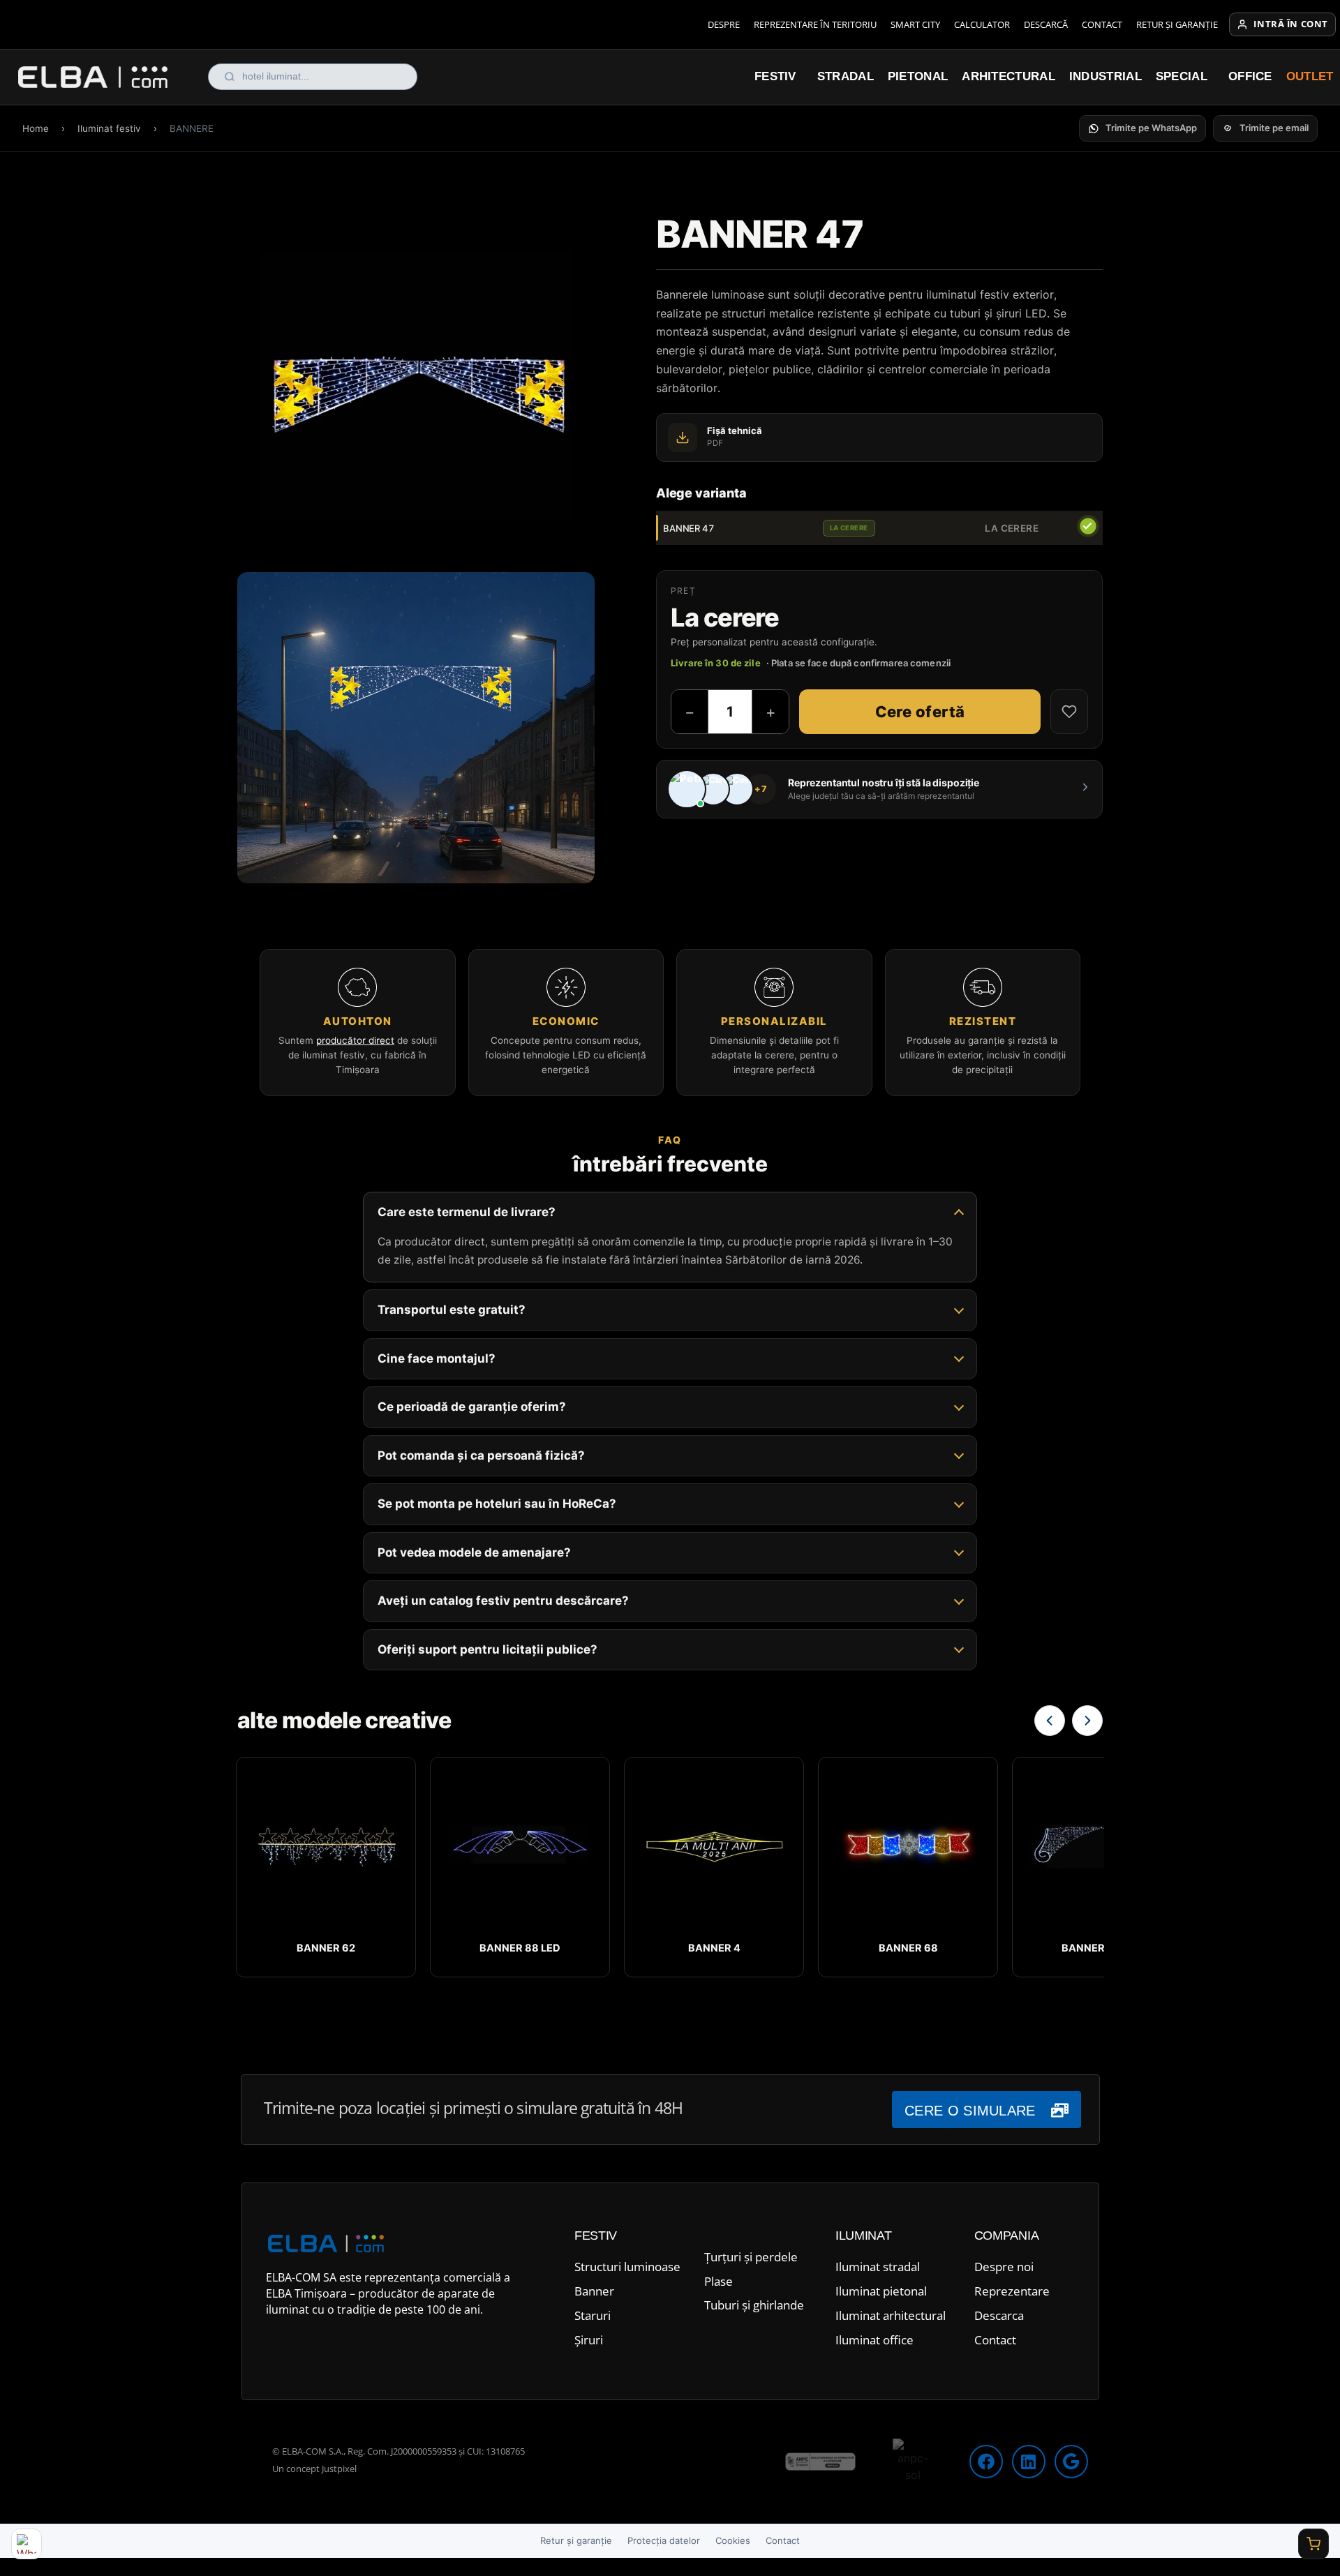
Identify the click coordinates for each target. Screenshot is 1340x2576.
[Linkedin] (1029, 2462)
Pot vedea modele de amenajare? (474, 1552)
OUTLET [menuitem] (1310, 76)
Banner (594, 2291)
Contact (1102, 24)
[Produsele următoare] (1087, 1721)
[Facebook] (986, 2462)
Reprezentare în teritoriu (815, 24)
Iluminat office (874, 2340)
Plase (719, 2281)
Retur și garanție (1177, 24)
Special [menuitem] (1182, 76)
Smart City (915, 24)
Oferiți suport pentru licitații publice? (487, 1649)
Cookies (733, 2540)
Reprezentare (1012, 2291)
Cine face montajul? (437, 1358)
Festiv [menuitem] (775, 76)
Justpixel (339, 2469)
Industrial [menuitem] (1105, 76)
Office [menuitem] (1250, 76)
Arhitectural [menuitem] (1008, 76)
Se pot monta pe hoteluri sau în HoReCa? (497, 1504)
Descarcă (1046, 24)
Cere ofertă (920, 712)
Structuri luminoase (627, 2267)
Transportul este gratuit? (452, 1310)
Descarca (999, 2315)
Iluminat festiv (109, 128)
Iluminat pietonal (881, 2291)
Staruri (593, 2315)
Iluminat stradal (878, 2267)
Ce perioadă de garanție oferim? (472, 1407)
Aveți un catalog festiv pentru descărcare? (503, 1601)
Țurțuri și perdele (751, 2257)
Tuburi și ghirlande (754, 2305)
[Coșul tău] (1313, 2544)
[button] (1142, 128)
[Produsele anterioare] (1050, 1721)
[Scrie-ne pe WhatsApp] (27, 2544)
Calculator (982, 24)
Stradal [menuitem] (846, 76)
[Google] (1071, 2462)
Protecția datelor (664, 2540)
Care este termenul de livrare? (467, 1212)
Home (36, 128)
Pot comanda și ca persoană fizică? (481, 1455)
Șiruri (589, 2340)
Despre (724, 24)
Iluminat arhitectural (891, 2315)
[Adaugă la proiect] (1069, 712)
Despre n (999, 2267)
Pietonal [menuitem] (918, 76)
